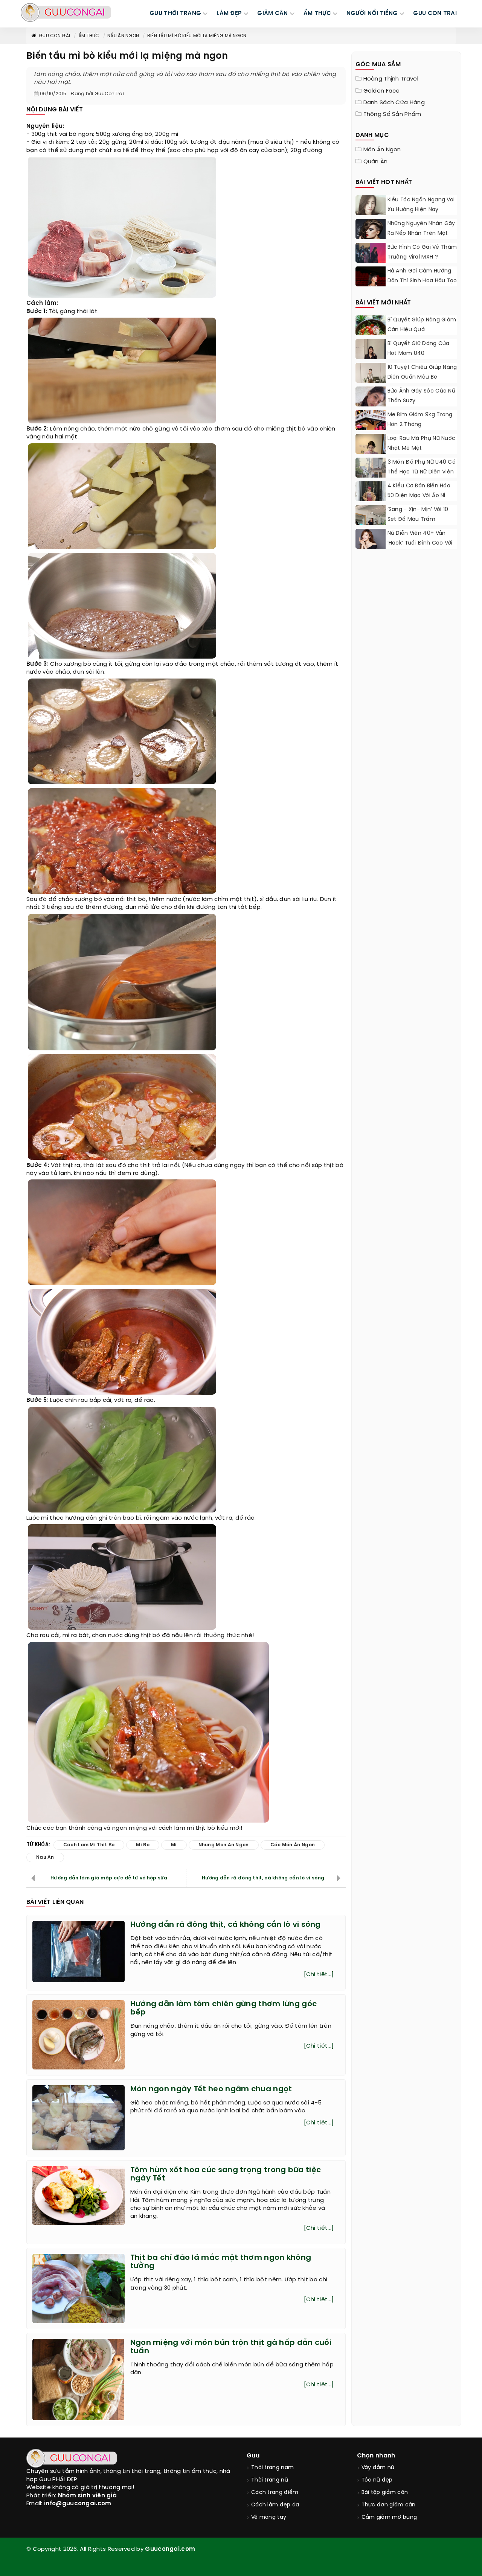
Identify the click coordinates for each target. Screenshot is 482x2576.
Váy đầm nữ (378, 2468)
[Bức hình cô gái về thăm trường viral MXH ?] (371, 262)
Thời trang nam (272, 2468)
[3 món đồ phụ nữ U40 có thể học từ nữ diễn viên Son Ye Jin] (371, 476)
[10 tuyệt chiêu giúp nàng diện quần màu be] (371, 382)
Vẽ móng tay (269, 2517)
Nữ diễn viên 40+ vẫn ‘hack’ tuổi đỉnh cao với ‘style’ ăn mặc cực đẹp (420, 543)
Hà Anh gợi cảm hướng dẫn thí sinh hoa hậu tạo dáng (422, 281)
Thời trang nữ (270, 2480)
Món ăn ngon (382, 150)
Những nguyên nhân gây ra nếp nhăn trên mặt (421, 229)
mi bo (143, 1845)
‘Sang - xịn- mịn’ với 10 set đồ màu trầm (418, 515)
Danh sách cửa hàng (394, 103)
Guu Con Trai (435, 14)
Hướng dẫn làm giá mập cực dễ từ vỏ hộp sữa (109, 1878)
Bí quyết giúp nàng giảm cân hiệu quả (422, 325)
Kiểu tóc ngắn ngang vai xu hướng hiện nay (421, 205)
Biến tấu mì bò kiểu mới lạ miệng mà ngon (197, 36)
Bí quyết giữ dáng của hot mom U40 (419, 349)
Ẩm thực (89, 36)
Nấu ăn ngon (123, 36)
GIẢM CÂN (272, 14)
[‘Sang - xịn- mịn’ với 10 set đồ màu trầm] (371, 522)
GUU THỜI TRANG (175, 14)
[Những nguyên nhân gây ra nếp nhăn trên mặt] (371, 239)
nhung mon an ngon (224, 1845)
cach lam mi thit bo (89, 1845)
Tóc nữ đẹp (377, 2480)
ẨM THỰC (317, 14)
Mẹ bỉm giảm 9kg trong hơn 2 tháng (420, 420)
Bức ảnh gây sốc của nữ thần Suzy (422, 396)
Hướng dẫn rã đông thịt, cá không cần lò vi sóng (263, 1878)
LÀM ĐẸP (229, 14)
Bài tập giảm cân (385, 2493)
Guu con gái (54, 36)
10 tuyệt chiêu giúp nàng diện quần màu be (422, 372)
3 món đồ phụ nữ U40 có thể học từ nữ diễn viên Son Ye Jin (422, 472)
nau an (45, 1857)
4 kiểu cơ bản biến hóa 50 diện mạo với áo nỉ (419, 491)
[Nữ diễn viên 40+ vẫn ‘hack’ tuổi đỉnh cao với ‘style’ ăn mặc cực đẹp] (371, 540)
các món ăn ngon (293, 1845)
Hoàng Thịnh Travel (391, 79)
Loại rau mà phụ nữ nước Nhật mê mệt (422, 444)
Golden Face (382, 91)
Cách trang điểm (275, 2493)
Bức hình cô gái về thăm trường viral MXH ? (422, 252)
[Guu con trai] (66, 12)
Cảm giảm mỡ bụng (389, 2517)
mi (174, 1845)
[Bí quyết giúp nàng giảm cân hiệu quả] (371, 334)
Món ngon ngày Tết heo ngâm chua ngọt (211, 2089)
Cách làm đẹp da (275, 2505)
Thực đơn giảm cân (389, 2505)
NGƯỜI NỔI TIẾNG (372, 14)
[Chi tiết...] (319, 1975)
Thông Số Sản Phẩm (392, 114)
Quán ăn (376, 162)
